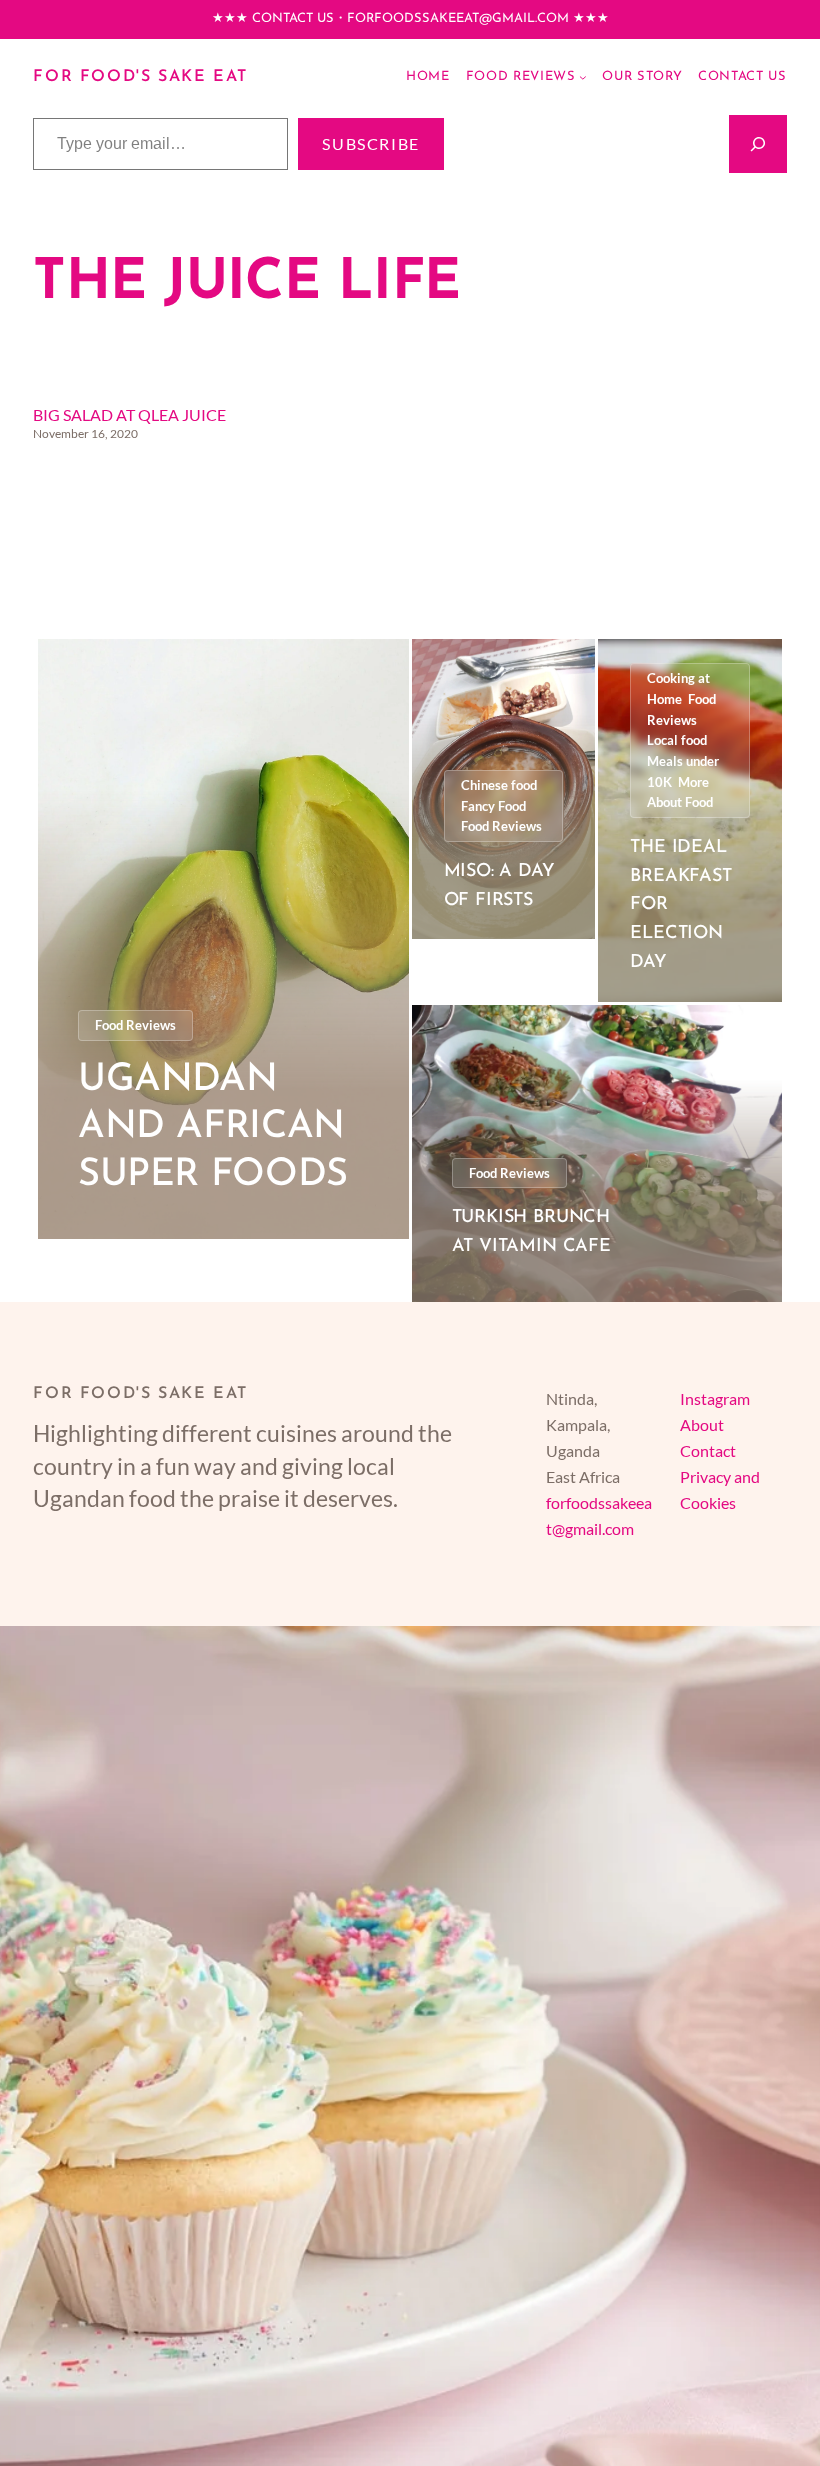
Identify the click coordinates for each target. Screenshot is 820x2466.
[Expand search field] (758, 144)
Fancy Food (493, 806)
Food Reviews (135, 1025)
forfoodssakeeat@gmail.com (458, 18)
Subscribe (370, 143)
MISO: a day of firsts (499, 886)
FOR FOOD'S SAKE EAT (140, 77)
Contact (708, 1450)
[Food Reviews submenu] (583, 77)
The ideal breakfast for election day (680, 905)
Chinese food (499, 785)
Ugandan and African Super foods (213, 1128)
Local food (677, 740)
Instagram (715, 1398)
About (702, 1424)
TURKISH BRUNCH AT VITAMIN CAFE (531, 1232)
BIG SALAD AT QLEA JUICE (129, 414)
